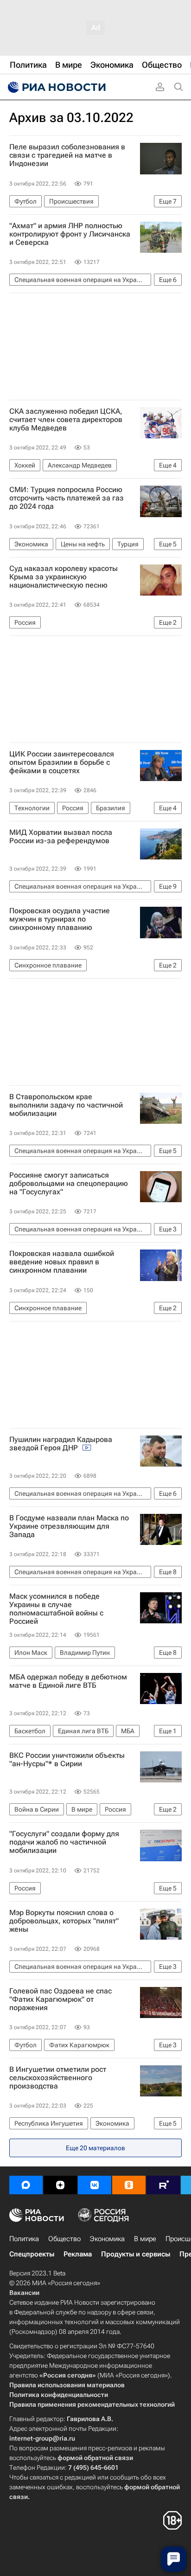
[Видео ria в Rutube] (163, 2185)
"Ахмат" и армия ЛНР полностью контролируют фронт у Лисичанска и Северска (70, 234)
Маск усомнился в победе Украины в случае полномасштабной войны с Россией (56, 1609)
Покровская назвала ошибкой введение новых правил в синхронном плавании (62, 1262)
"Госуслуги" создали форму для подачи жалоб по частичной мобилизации (64, 1842)
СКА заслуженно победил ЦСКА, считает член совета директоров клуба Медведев (66, 420)
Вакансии (24, 2293)
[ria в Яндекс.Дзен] (60, 2185)
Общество (64, 2239)
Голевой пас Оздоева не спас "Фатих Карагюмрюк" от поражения (60, 1999)
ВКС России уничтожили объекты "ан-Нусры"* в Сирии (67, 1760)
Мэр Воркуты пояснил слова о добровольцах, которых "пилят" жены (64, 1921)
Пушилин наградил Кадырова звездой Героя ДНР (61, 1444)
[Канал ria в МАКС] (26, 2185)
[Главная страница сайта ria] (56, 87)
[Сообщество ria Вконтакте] (95, 2185)
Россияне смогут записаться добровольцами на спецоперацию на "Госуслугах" (69, 1184)
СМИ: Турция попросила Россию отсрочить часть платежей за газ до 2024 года (67, 498)
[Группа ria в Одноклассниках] (129, 2185)
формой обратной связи (95, 2458)
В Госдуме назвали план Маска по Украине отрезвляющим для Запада (69, 1526)
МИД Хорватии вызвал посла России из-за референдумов (61, 837)
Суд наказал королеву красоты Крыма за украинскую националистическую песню (64, 577)
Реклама (78, 2254)
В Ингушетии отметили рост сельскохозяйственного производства (58, 2078)
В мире (145, 2239)
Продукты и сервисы (136, 2254)
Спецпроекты (32, 2254)
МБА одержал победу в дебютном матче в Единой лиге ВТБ (68, 1681)
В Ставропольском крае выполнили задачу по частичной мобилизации (66, 1105)
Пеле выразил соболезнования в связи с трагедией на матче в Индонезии (67, 155)
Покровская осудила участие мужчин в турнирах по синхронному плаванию (60, 919)
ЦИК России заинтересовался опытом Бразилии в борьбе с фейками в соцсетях (62, 763)
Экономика (107, 2239)
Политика (24, 2239)
